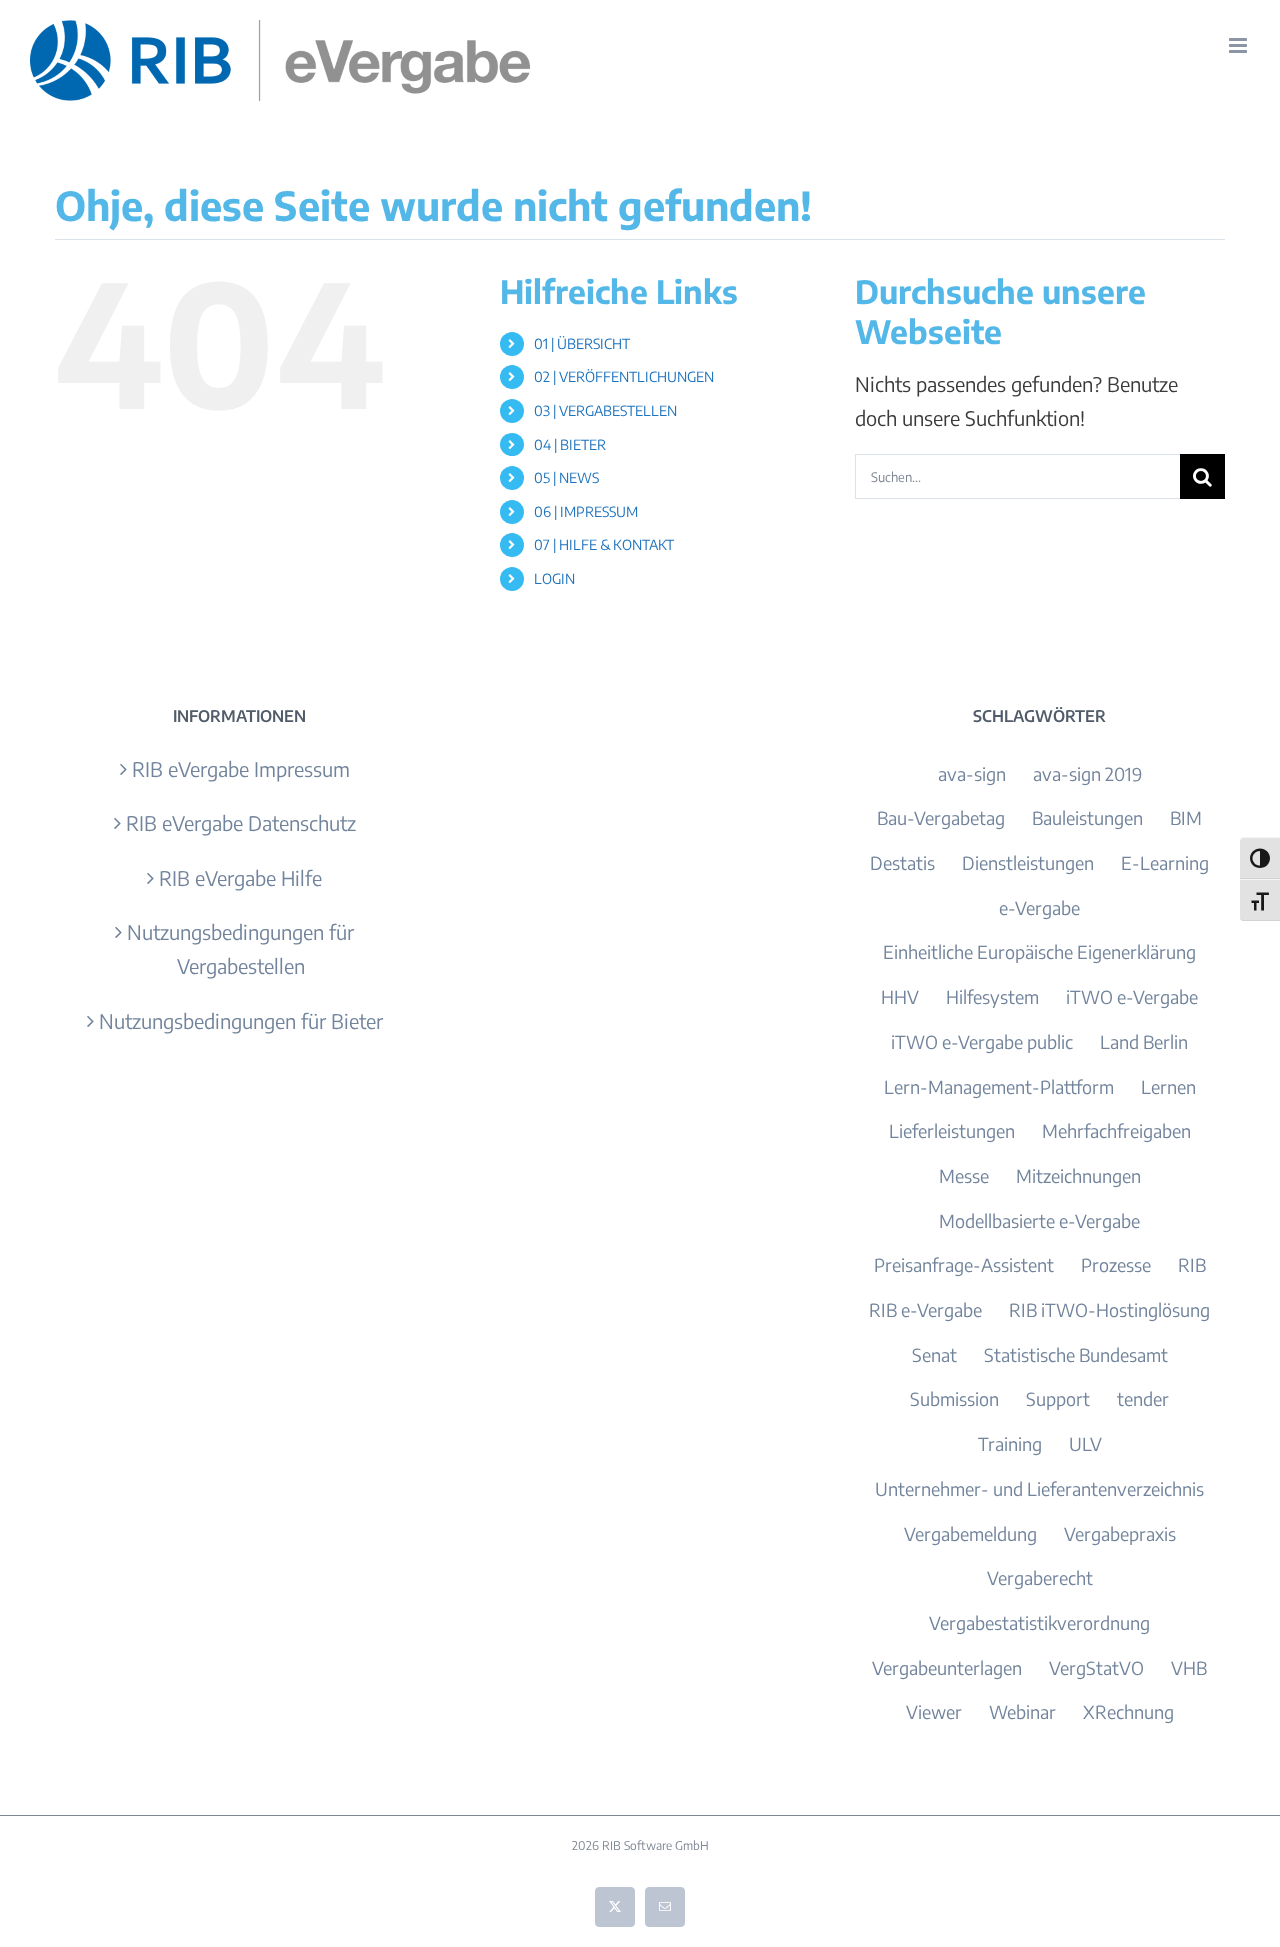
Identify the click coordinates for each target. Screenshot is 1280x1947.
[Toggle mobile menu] (1239, 45)
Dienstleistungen (1028, 862)
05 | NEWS (566, 477)
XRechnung (1128, 1711)
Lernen (1168, 1086)
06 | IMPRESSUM (586, 511)
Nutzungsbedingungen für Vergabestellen (240, 948)
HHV (900, 996)
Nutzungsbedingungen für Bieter (241, 1020)
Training (1010, 1443)
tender (1143, 1398)
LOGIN (554, 578)
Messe (964, 1175)
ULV (1085, 1443)
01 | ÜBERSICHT (582, 343)
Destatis (902, 862)
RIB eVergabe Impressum (241, 768)
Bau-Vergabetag (941, 817)
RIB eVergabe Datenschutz (241, 822)
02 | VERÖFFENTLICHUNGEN (624, 376)
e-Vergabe (1039, 907)
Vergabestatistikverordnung (1039, 1622)
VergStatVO (1096, 1667)
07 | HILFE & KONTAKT (604, 544)
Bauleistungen (1087, 817)
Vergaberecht (1040, 1577)
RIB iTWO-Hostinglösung (1109, 1309)
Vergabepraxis (1120, 1533)
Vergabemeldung (970, 1533)
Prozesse (1116, 1264)
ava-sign (972, 773)
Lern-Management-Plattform (999, 1086)
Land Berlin (1144, 1041)
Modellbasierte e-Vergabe (1039, 1220)
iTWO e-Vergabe (1132, 996)
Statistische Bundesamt (1076, 1354)
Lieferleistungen (952, 1130)
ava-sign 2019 (1087, 773)
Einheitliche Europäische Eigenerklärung (1039, 951)
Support (1058, 1398)
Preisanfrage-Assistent (964, 1264)
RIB (1192, 1264)
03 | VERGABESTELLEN (605, 410)
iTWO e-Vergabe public (982, 1041)
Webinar (1022, 1711)
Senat (934, 1354)
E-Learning (1165, 862)
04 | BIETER (570, 444)
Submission (954, 1398)
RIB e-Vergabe (925, 1309)
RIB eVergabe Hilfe (240, 877)
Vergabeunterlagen (947, 1667)
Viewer (934, 1711)
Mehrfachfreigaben (1116, 1130)
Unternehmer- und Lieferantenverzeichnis (1039, 1488)
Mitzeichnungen (1078, 1175)
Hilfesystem (992, 996)
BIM (1186, 817)
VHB (1189, 1667)
